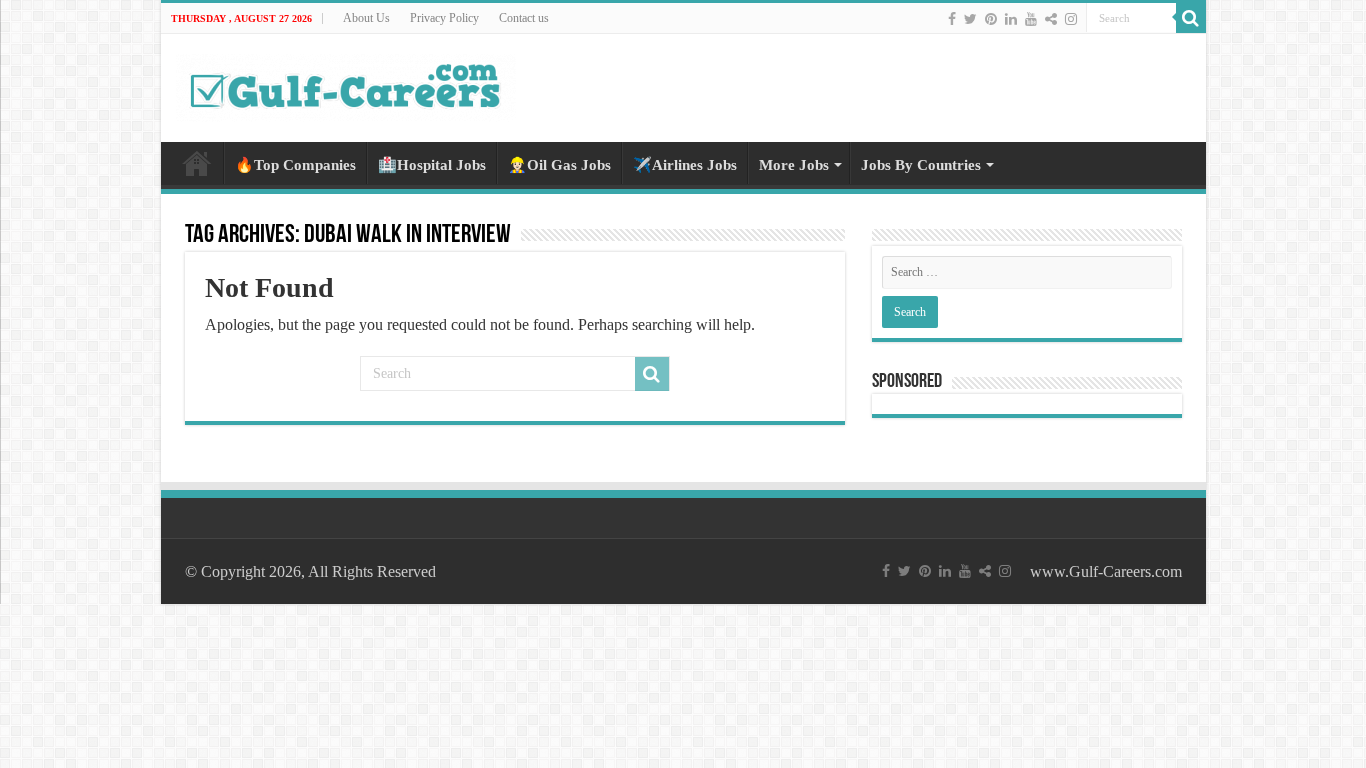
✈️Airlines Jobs (685, 165)
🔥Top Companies (295, 165)
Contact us (524, 18)
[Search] (1191, 18)
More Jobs (794, 165)
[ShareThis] (1051, 19)
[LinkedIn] (1011, 19)
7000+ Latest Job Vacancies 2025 (197, 163)
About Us (366, 18)
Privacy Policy (444, 18)
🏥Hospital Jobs (432, 165)
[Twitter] (970, 19)
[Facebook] (952, 19)
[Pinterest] (991, 19)
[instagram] (1071, 19)
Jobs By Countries (921, 165)
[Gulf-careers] (346, 84)
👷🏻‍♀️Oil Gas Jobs (559, 165)
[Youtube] (1031, 19)
